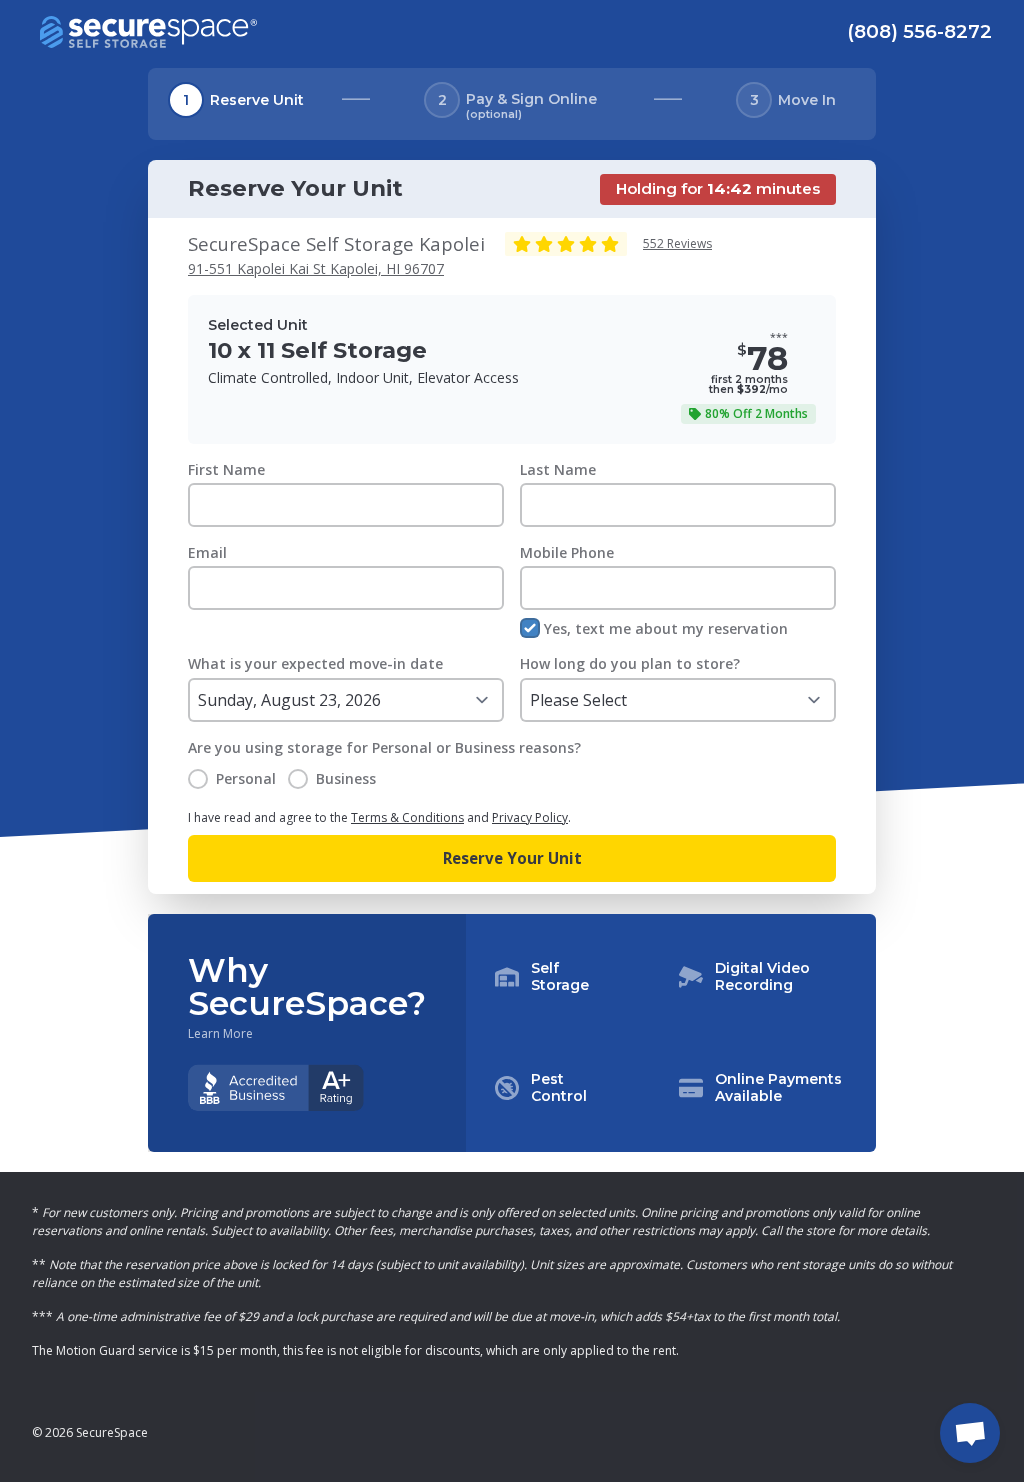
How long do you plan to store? (630, 663)
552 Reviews (677, 243)
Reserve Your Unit (512, 858)
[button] (671, 1033)
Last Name (558, 469)
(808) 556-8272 (919, 31)
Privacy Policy (530, 817)
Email (207, 552)
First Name (226, 469)
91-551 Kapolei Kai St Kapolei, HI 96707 (316, 268)
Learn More (220, 1034)
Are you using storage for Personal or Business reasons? (384, 747)
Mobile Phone (567, 552)
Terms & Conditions (407, 817)
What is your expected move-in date (315, 663)
